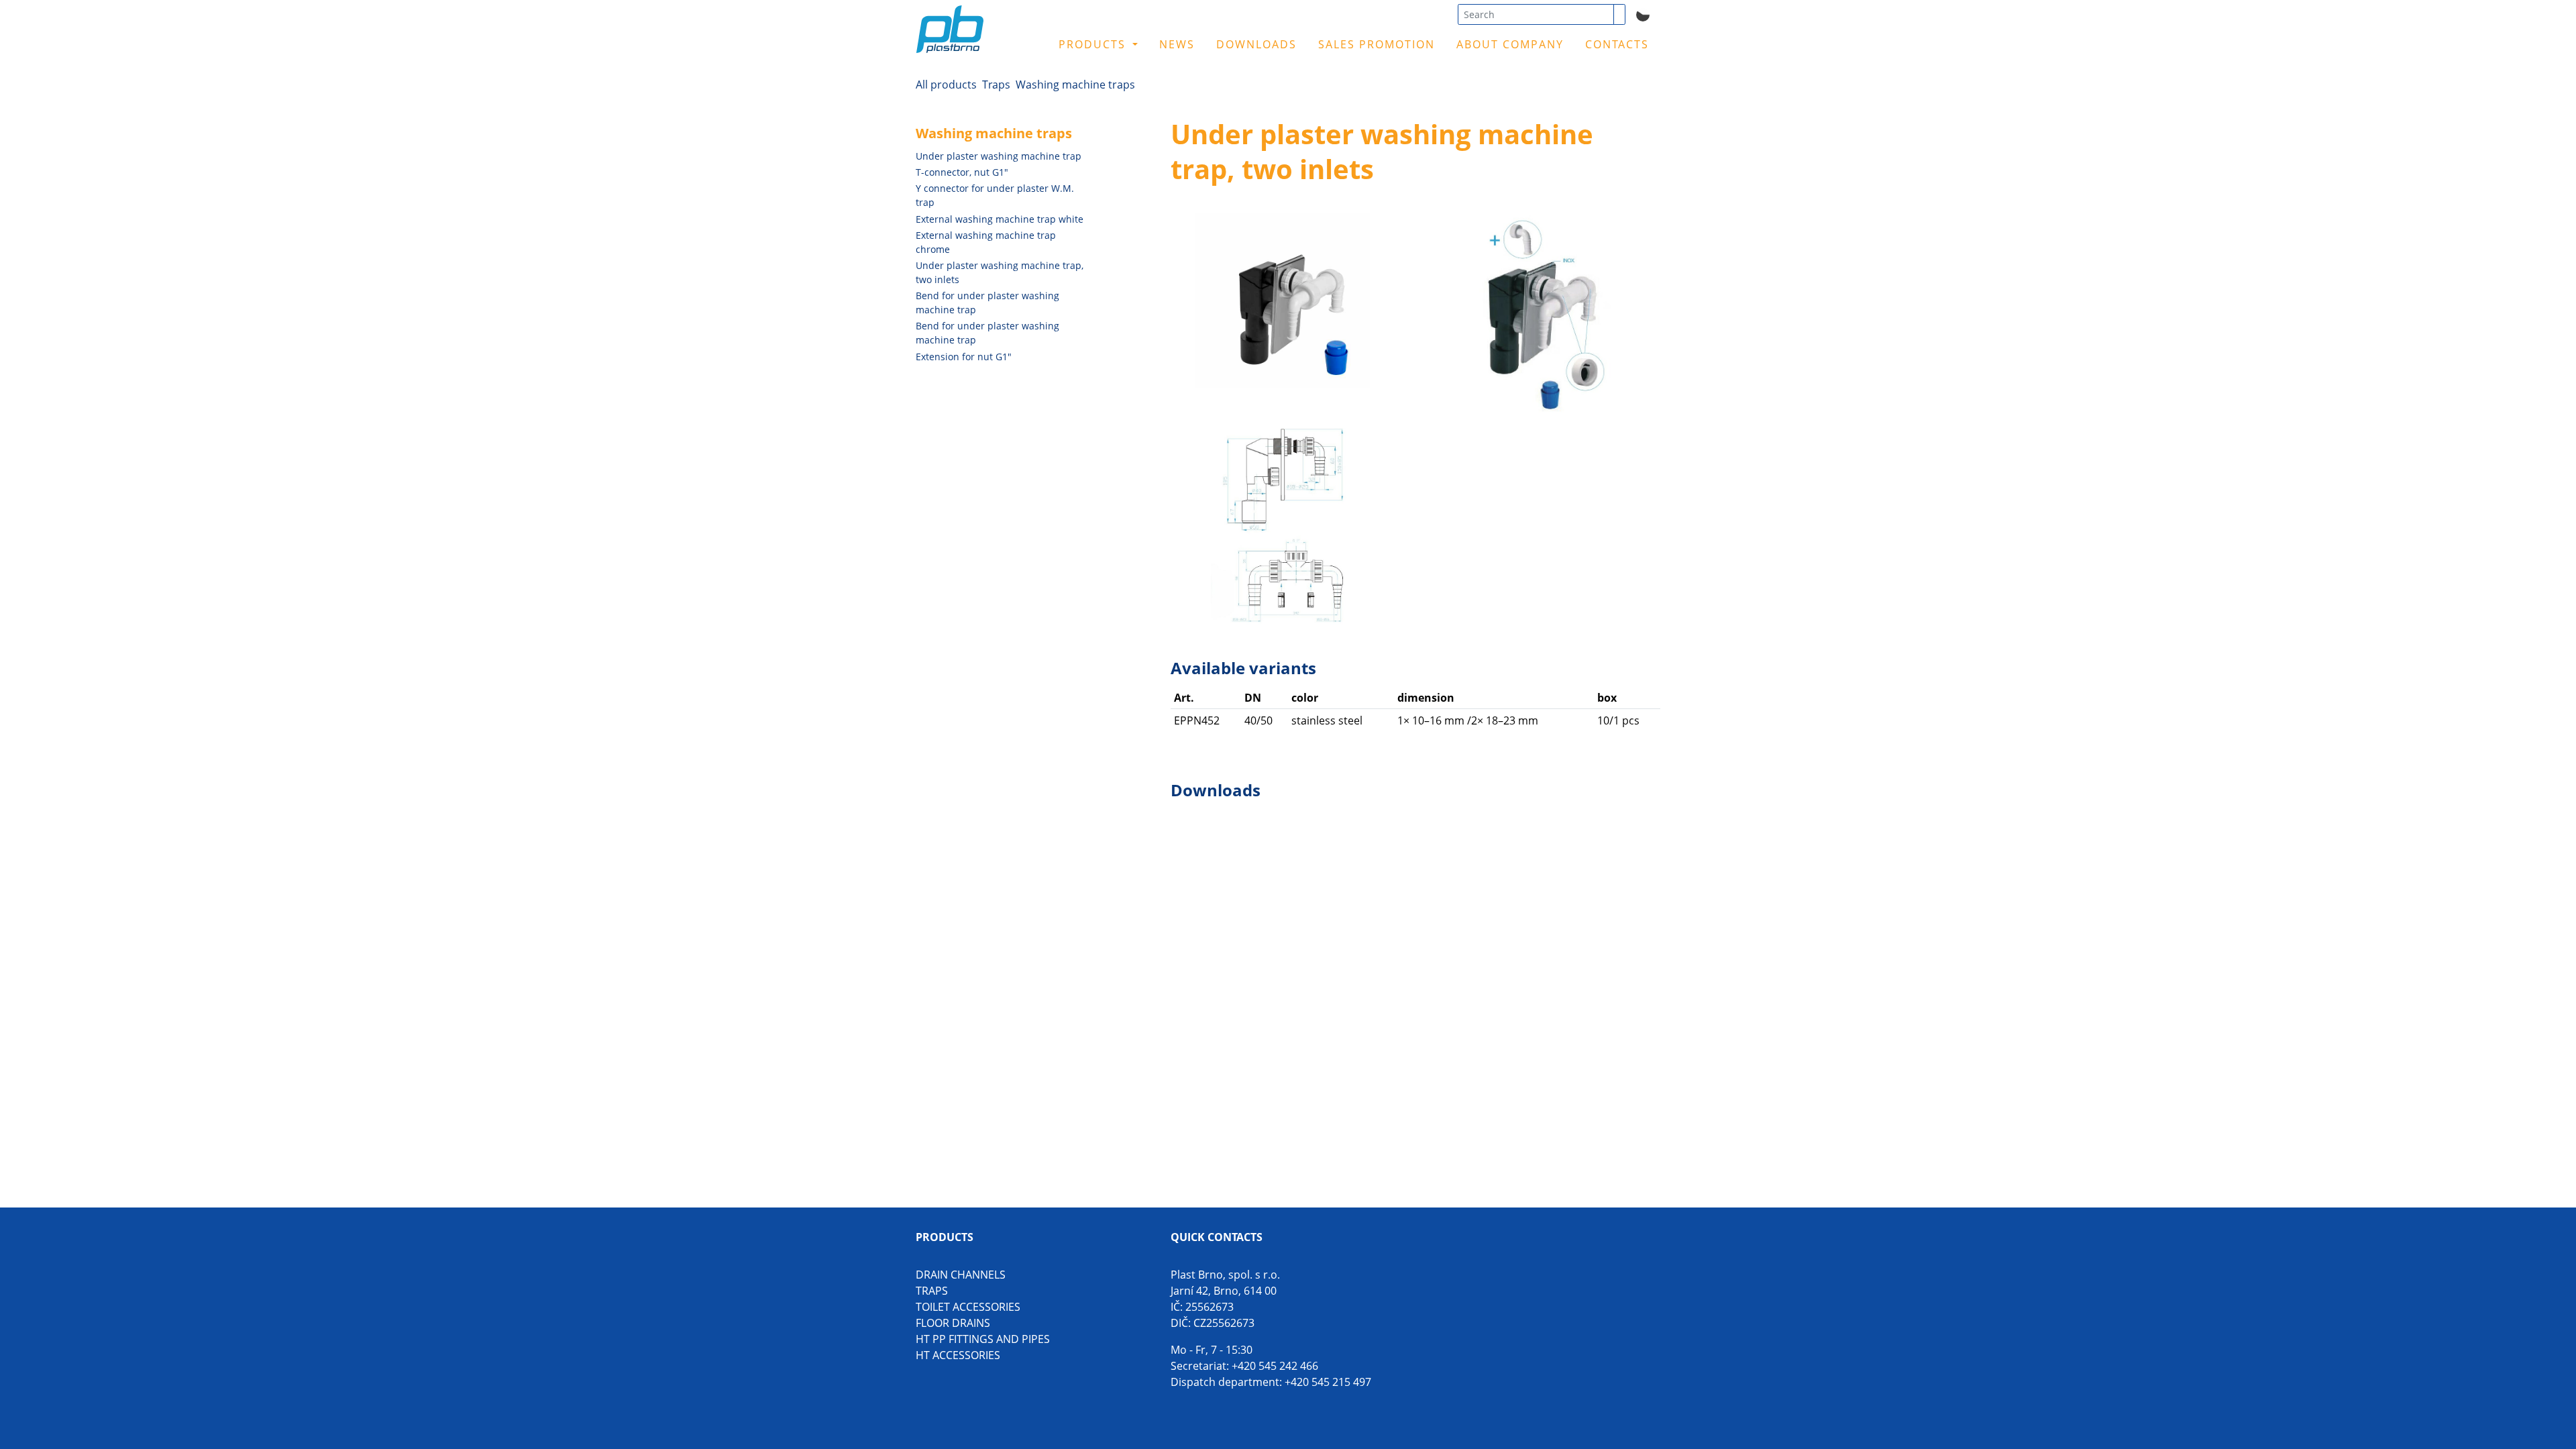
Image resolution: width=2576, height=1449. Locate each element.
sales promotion (1377, 44)
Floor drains (953, 1323)
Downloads (1256, 44)
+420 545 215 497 (1328, 1382)
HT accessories (958, 1355)
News (1177, 44)
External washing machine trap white (1000, 219)
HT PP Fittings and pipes (983, 1339)
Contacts (1617, 44)
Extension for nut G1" (964, 357)
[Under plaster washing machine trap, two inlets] (1283, 301)
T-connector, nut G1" (962, 172)
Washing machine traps (1075, 85)
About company (1510, 44)
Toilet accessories (968, 1307)
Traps (996, 85)
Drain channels (961, 1275)
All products (946, 85)
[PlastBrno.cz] (988, 39)
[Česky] (1643, 13)
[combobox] (1536, 14)
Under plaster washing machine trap (999, 156)
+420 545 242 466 (1275, 1366)
